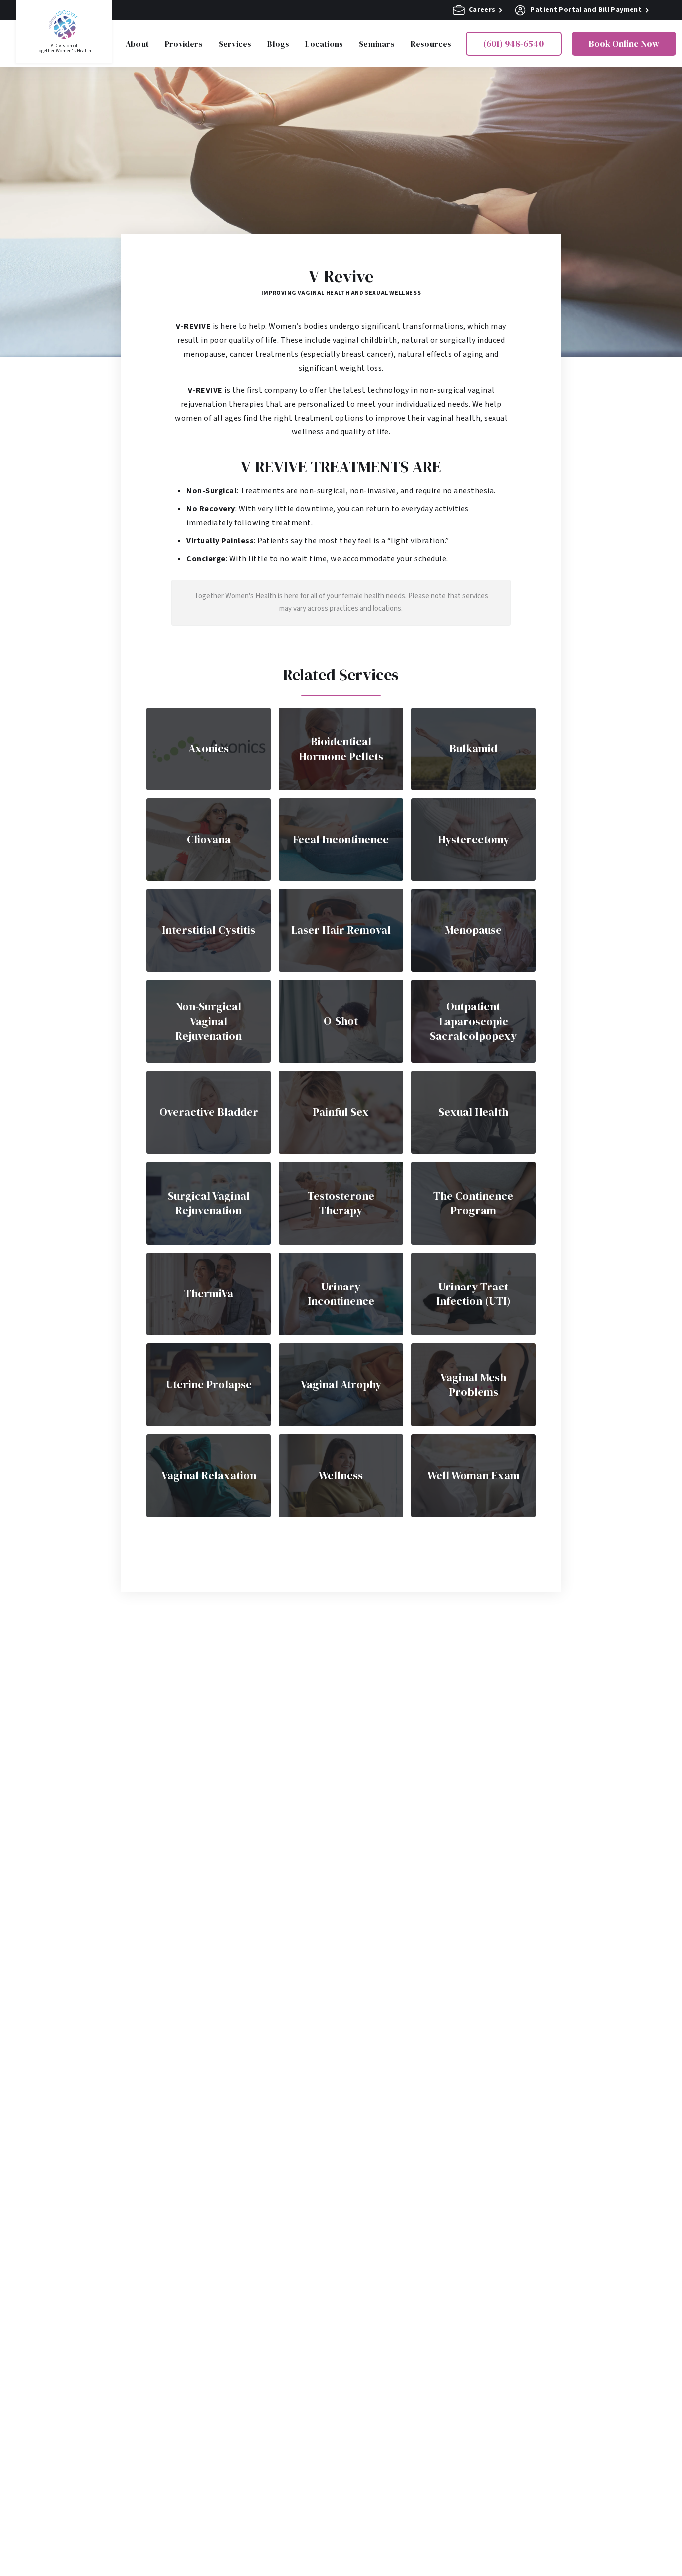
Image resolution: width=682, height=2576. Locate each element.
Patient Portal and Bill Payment (586, 10)
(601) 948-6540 (513, 44)
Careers (482, 10)
